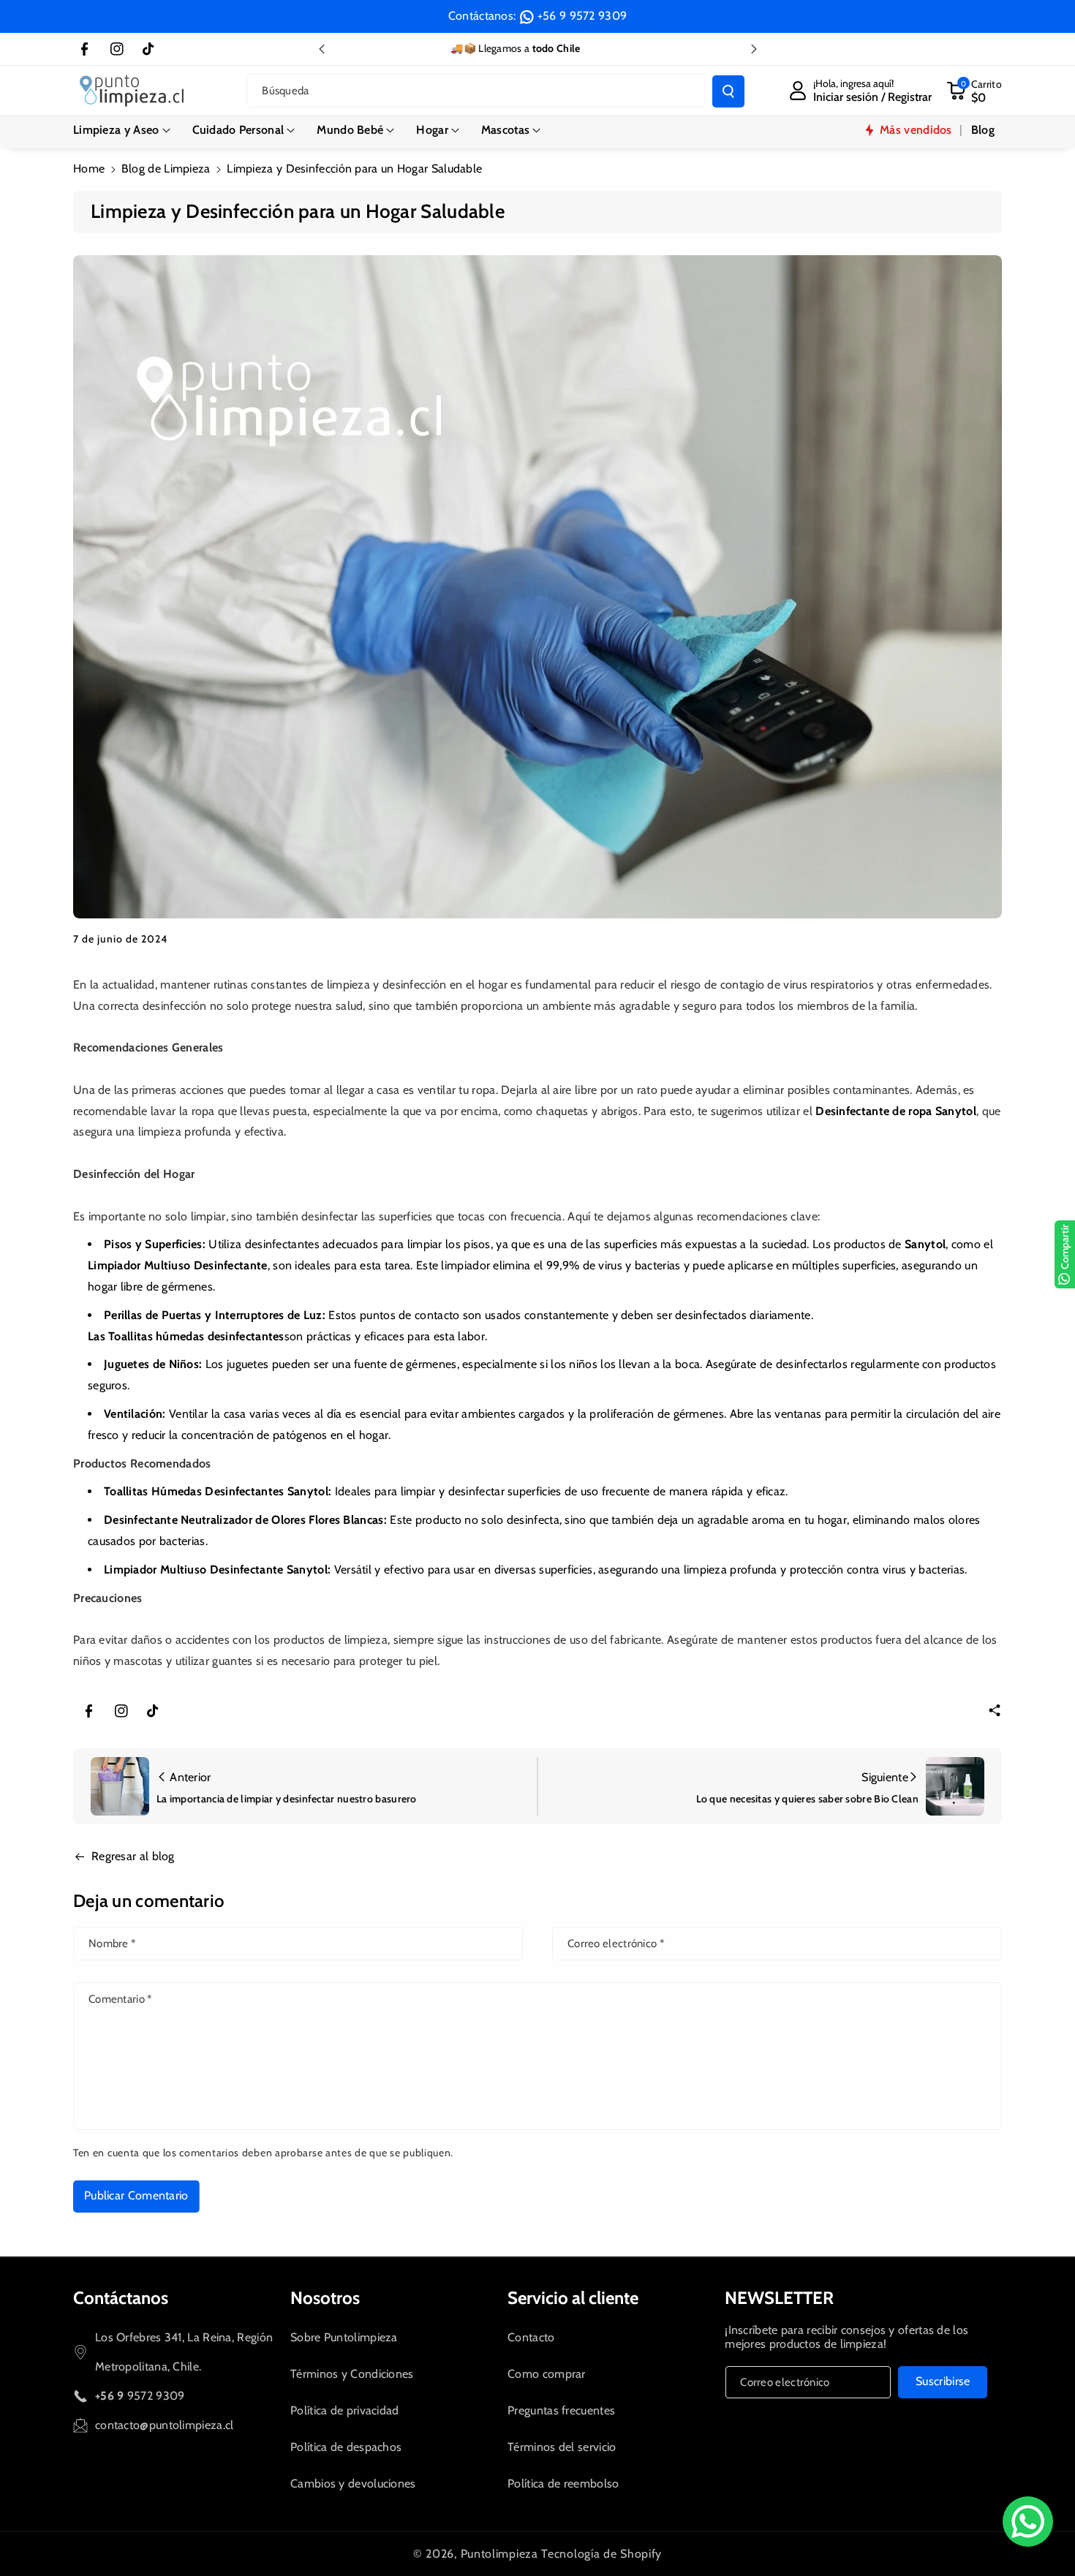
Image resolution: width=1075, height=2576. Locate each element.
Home (89, 169)
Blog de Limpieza (166, 169)
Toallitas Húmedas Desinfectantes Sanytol (216, 1491)
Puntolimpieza (499, 2554)
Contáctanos (121, 2298)
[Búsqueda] (728, 91)
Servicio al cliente (573, 2298)
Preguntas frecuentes (561, 2410)
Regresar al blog (133, 1856)
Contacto (531, 2337)
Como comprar (547, 2374)
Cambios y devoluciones (353, 2484)
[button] (122, 130)
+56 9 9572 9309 (582, 16)
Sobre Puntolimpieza (344, 2337)
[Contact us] (1028, 2522)
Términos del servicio (562, 2447)
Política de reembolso (563, 2484)
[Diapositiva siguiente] (754, 49)
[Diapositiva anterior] (322, 49)
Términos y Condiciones (352, 2374)
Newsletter (779, 2298)
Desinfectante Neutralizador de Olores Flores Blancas (244, 1520)
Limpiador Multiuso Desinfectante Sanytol (216, 1570)
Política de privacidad (345, 2410)
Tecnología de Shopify (601, 2554)
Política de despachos (346, 2447)
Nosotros (325, 2298)
